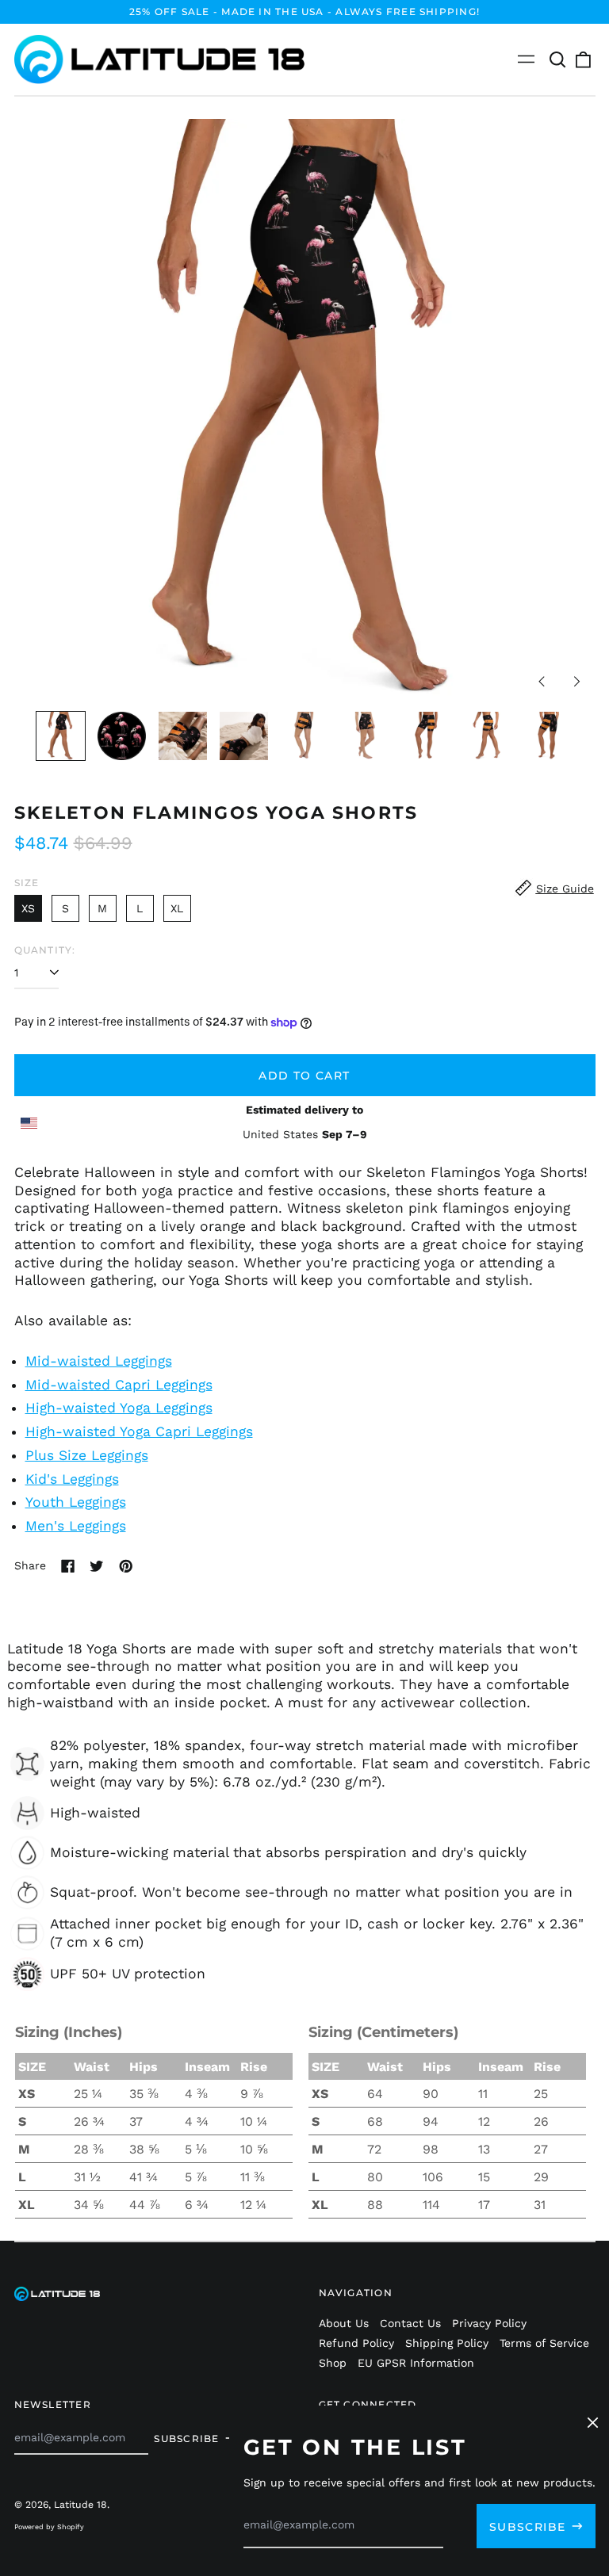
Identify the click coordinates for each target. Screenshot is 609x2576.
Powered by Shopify (49, 2527)
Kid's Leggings (72, 1479)
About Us (344, 2323)
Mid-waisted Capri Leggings (119, 1385)
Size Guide (565, 889)
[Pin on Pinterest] (126, 1566)
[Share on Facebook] (68, 1566)
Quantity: (45, 950)
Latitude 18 (80, 2505)
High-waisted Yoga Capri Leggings (139, 1431)
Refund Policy (356, 2343)
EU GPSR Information (416, 2363)
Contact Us (410, 2323)
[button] (558, 59)
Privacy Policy (489, 2323)
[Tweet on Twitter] (97, 1566)
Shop (333, 2363)
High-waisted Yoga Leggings (119, 1408)
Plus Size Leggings (87, 1455)
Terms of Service (544, 2343)
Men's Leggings (76, 1526)
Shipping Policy (447, 2343)
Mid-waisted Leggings (99, 1361)
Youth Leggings (76, 1502)
